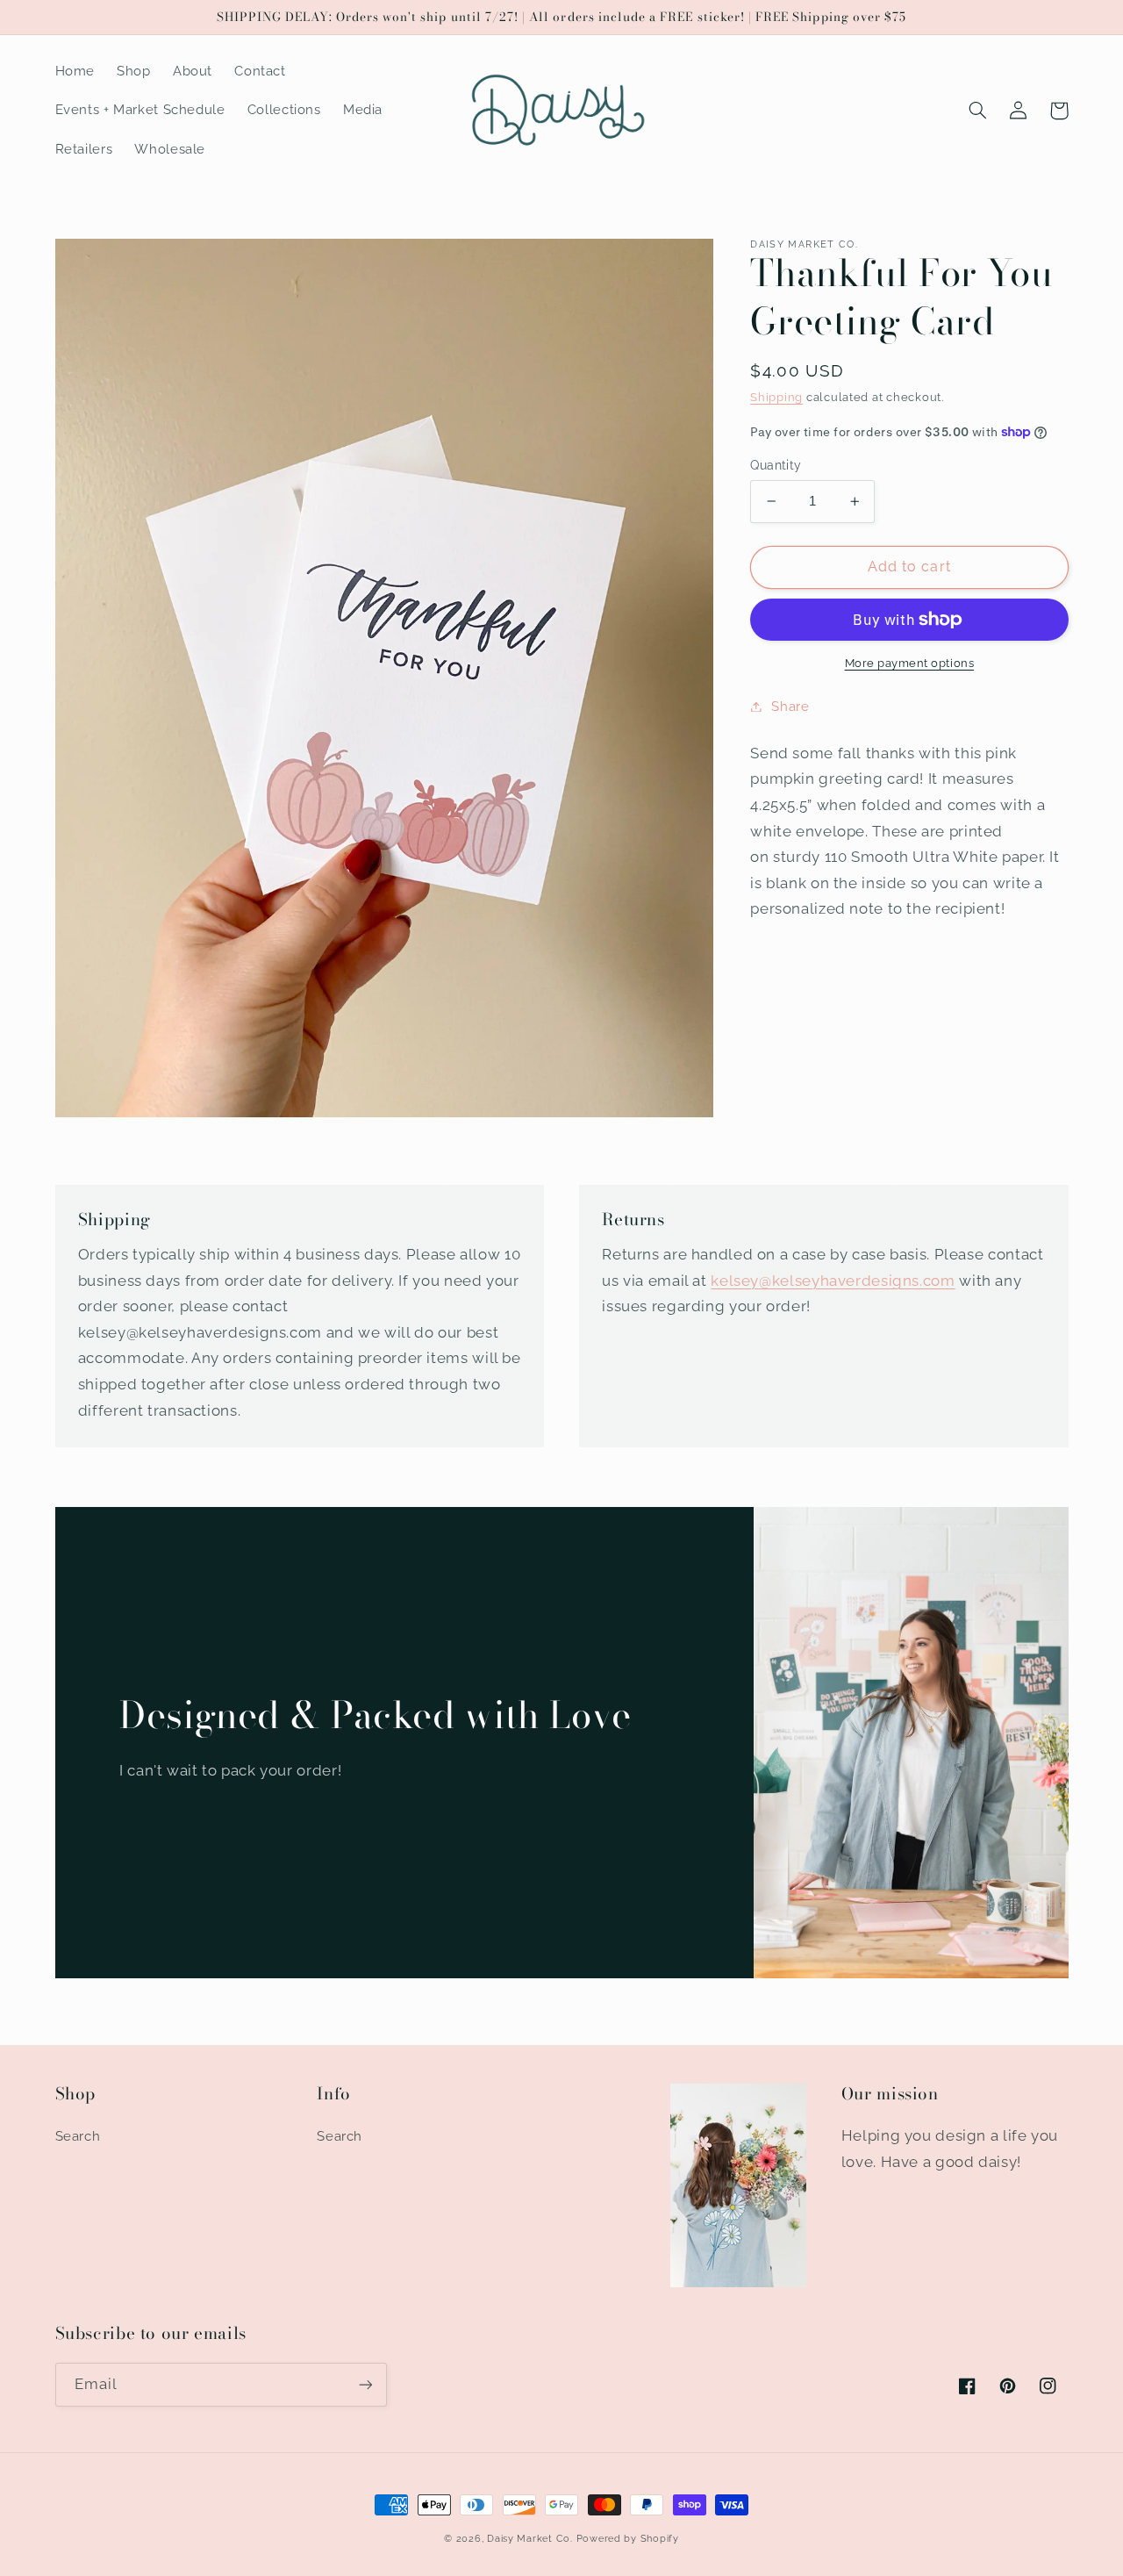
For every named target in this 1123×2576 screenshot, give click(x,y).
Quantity (776, 465)
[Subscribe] (365, 2384)
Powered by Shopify (628, 2538)
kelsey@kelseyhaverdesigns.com (833, 1281)
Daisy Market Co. (530, 2538)
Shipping (776, 398)
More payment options (910, 663)
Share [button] (790, 706)
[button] (978, 111)
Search (78, 2136)
